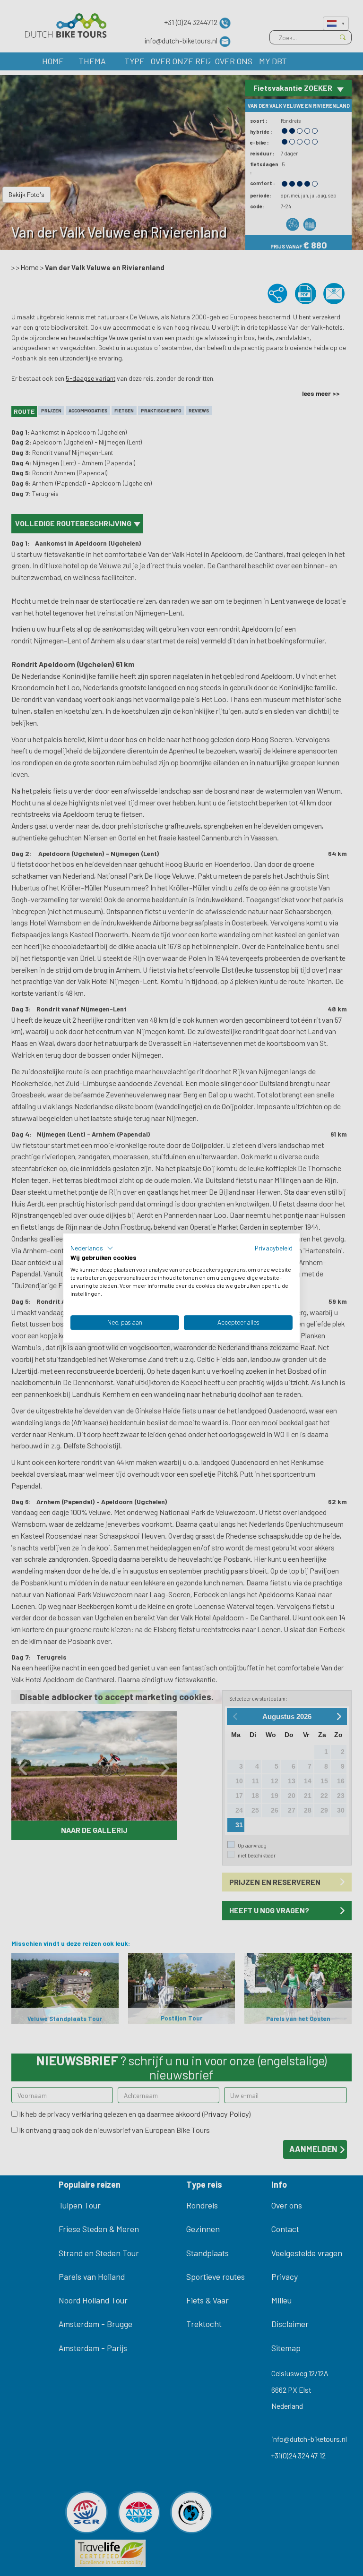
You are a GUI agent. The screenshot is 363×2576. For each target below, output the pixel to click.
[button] (92, 1248)
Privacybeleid (274, 1248)
